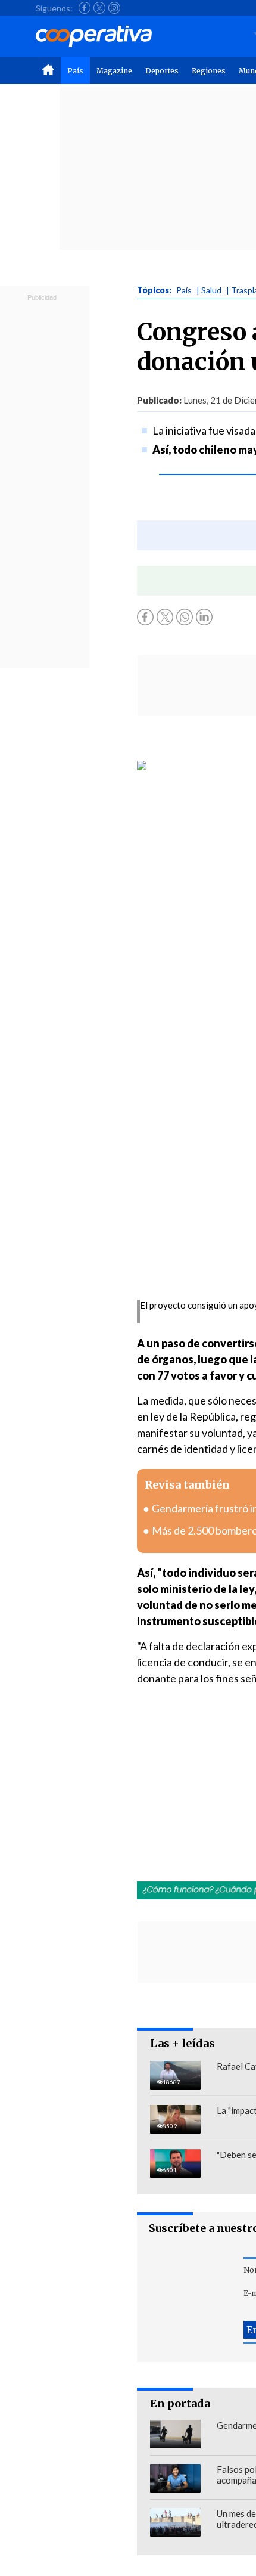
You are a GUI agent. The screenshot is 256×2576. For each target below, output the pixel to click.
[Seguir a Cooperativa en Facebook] (85, 8)
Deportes (162, 71)
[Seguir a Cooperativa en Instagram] (114, 8)
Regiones (209, 71)
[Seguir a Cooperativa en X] (99, 8)
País (75, 71)
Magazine (114, 71)
